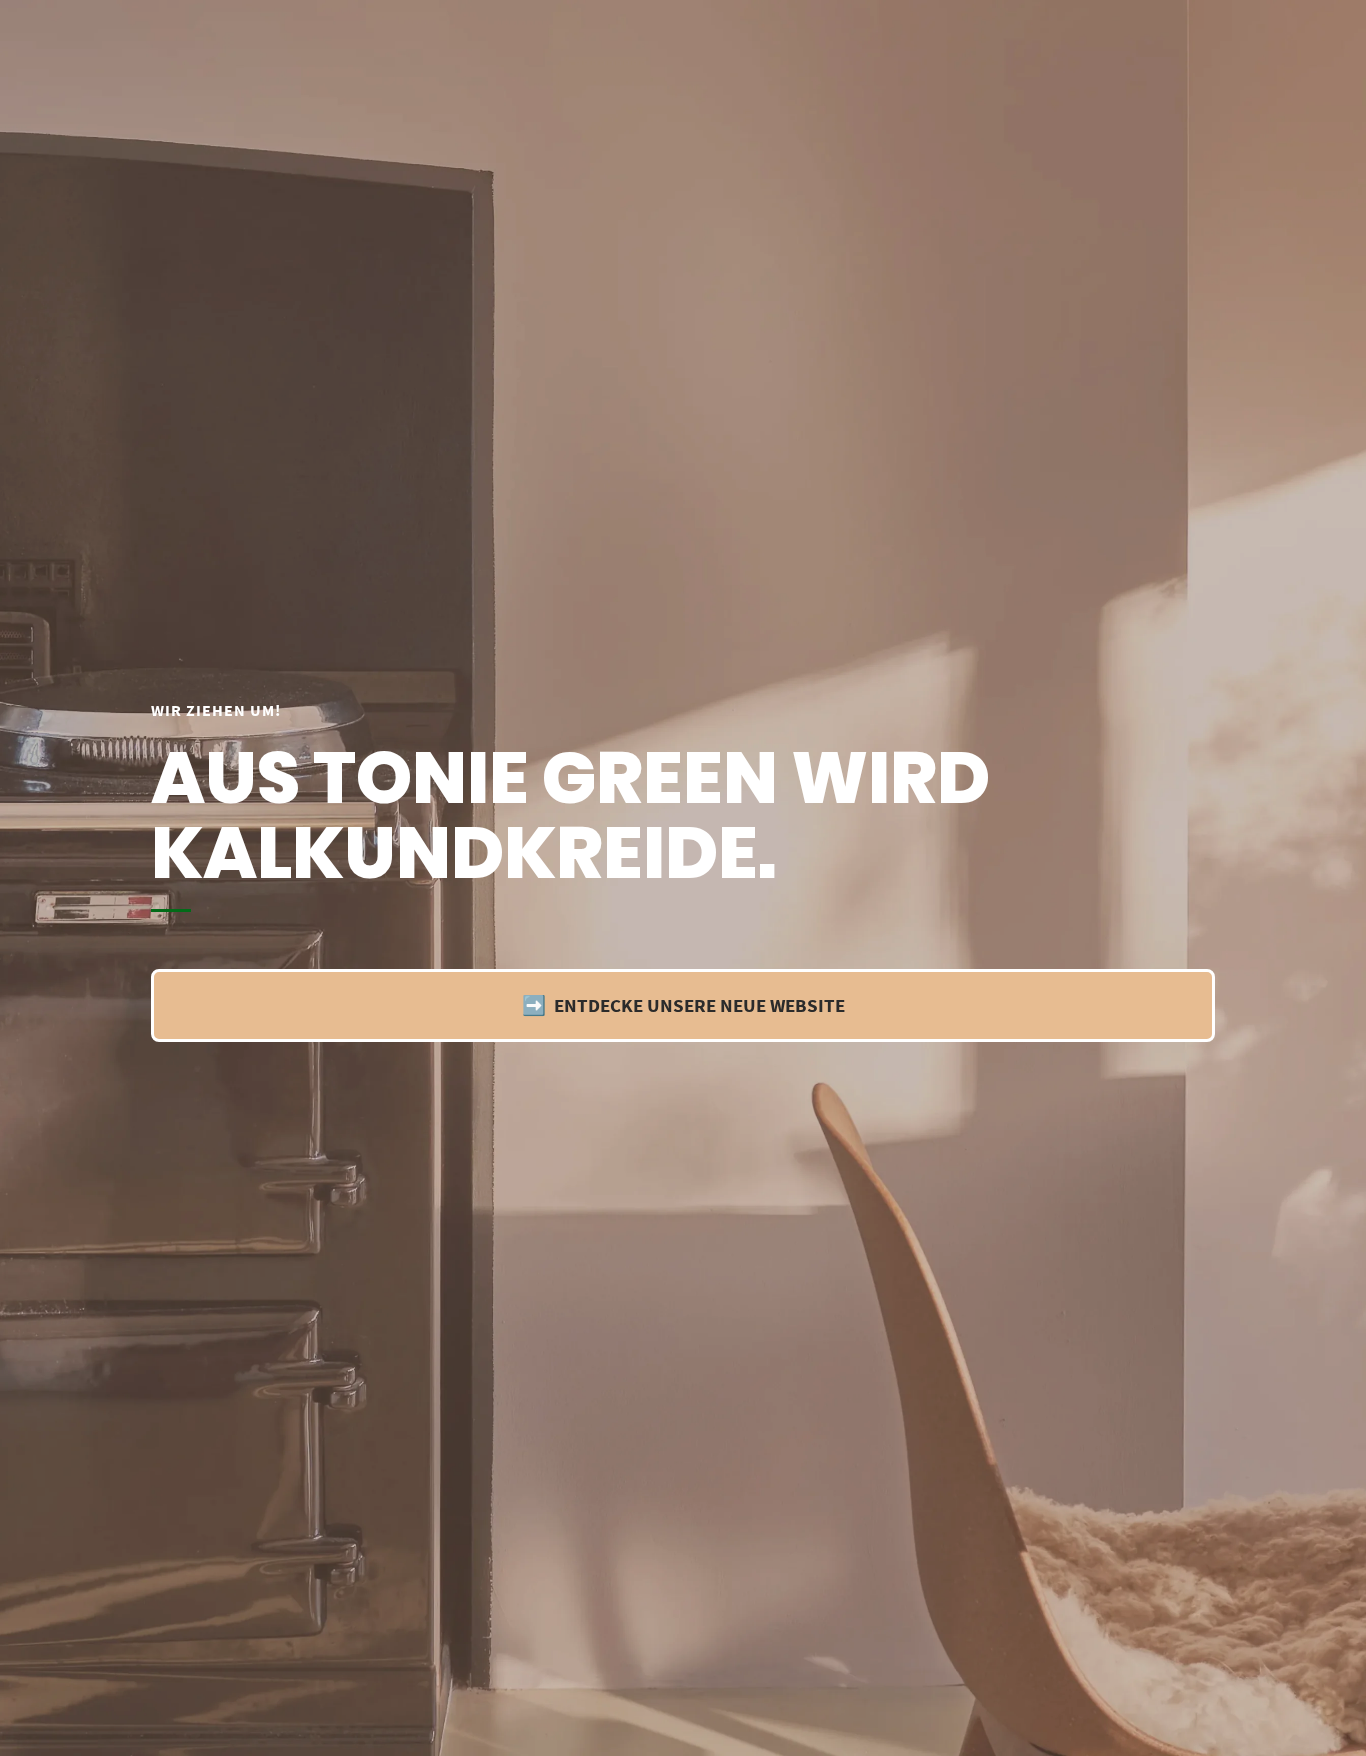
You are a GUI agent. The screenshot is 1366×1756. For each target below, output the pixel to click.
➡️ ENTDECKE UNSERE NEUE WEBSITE (683, 1005)
